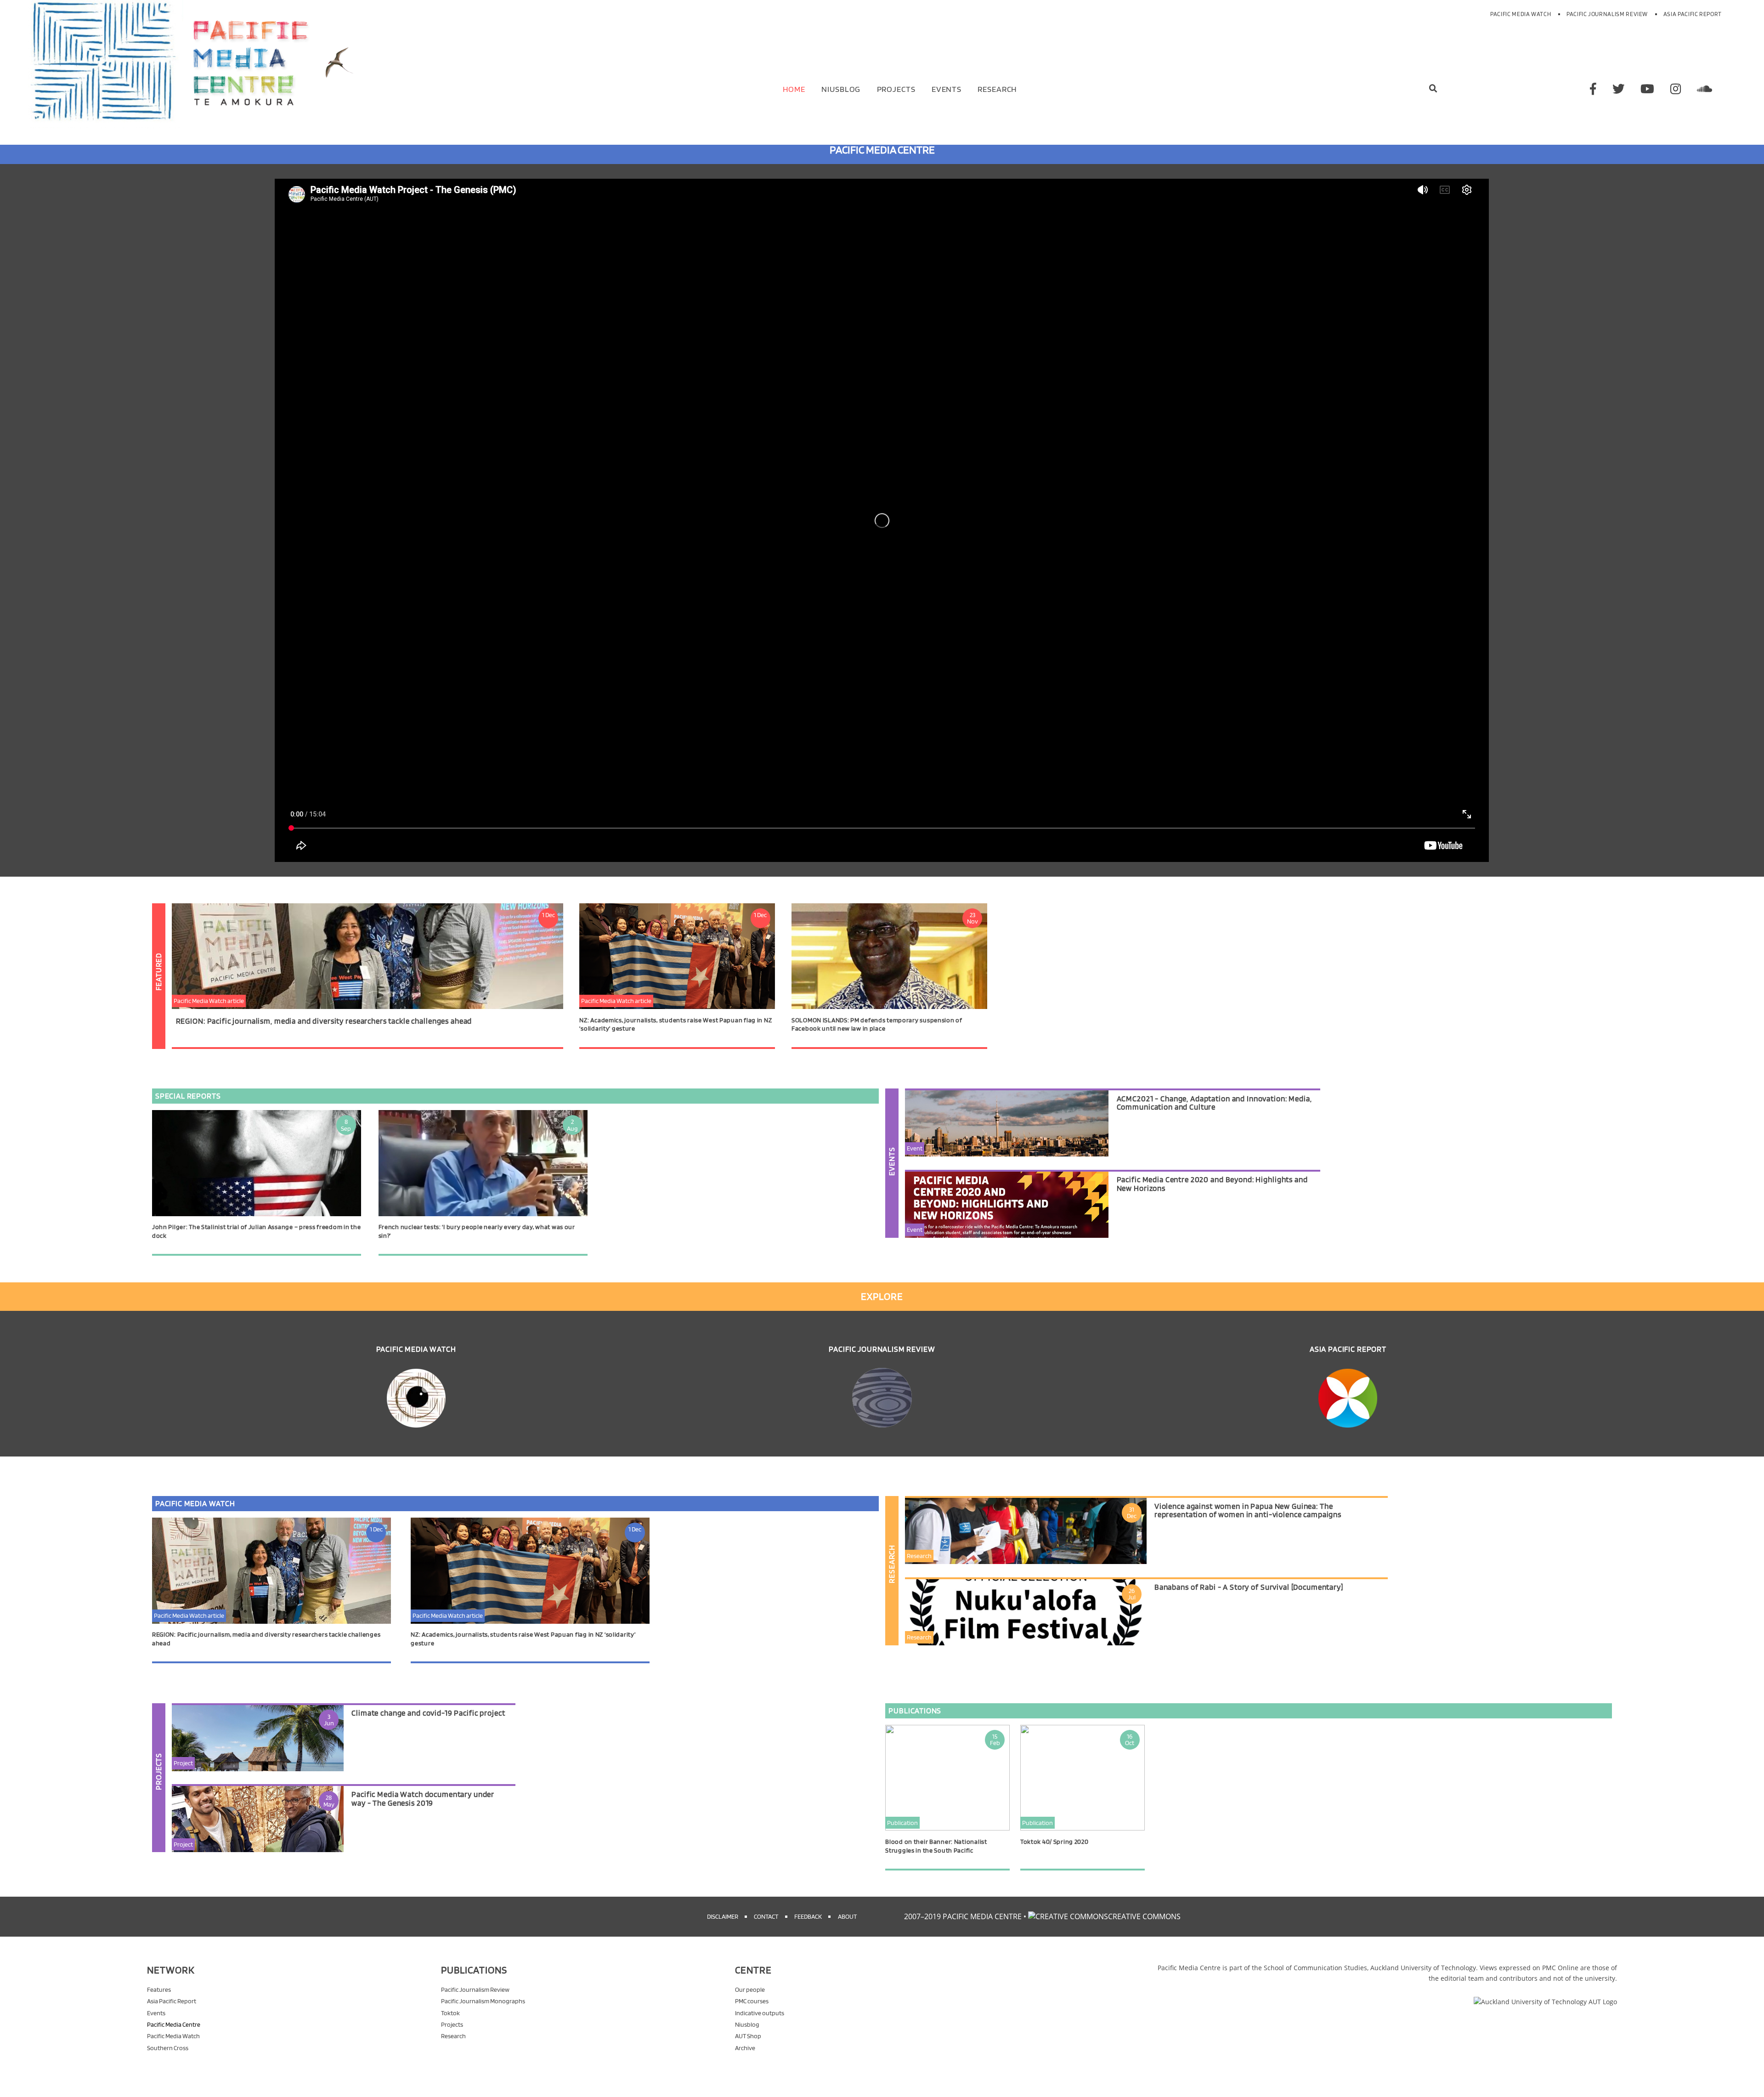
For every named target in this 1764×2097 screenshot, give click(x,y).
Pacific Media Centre (174, 2024)
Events (947, 89)
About (847, 1916)
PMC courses (752, 2001)
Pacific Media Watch (1521, 14)
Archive (745, 2048)
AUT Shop (748, 2036)
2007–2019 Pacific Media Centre (963, 1916)
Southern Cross (168, 2048)
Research (997, 89)
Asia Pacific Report (1693, 14)
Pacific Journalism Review (1607, 14)
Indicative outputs (760, 2013)
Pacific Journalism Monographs (483, 2001)
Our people (750, 1989)
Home (794, 89)
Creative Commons (1144, 1916)
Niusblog (841, 89)
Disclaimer (723, 1916)
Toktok (450, 2013)
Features (159, 1989)
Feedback (808, 1916)
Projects (896, 89)
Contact (766, 1916)
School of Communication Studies (1315, 1968)
